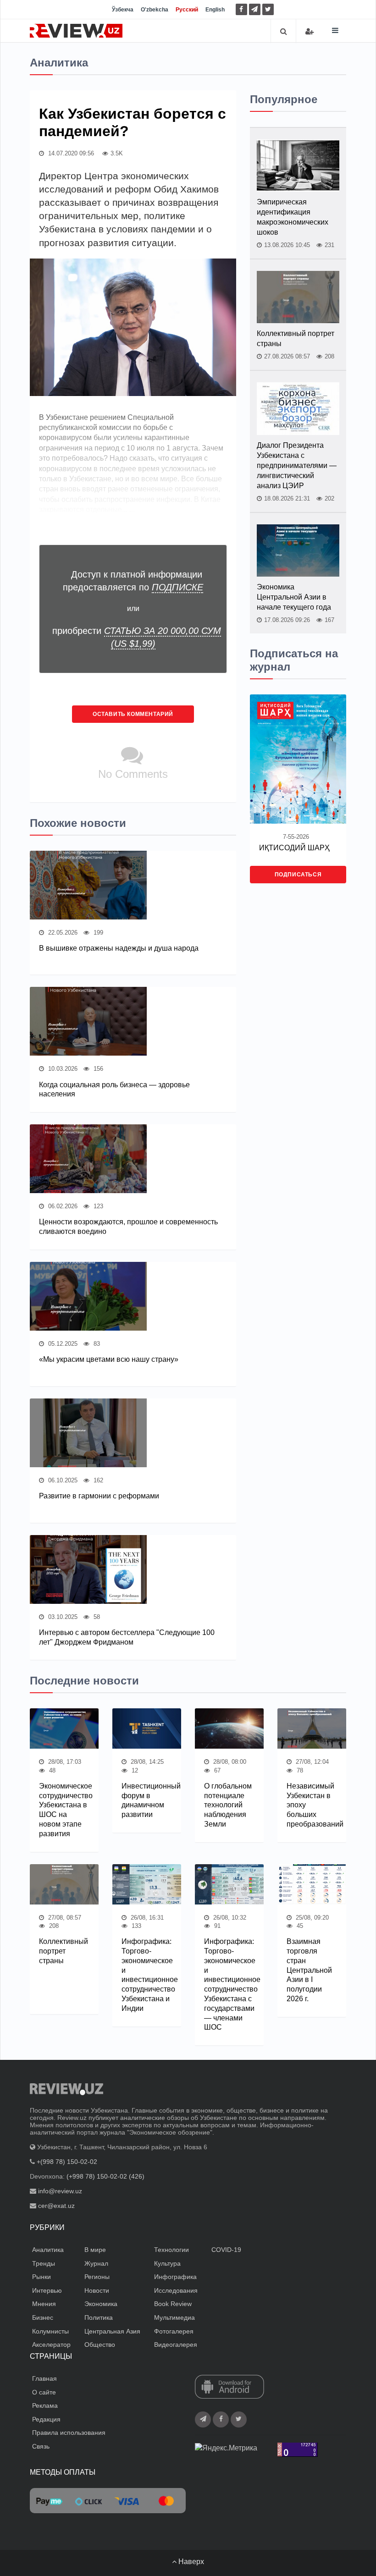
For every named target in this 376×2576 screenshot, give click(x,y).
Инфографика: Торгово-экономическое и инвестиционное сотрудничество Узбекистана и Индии (147, 1975)
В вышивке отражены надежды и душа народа (119, 948)
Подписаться (298, 875)
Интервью (47, 2290)
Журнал (96, 2263)
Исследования (176, 2290)
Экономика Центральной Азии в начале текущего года (294, 597)
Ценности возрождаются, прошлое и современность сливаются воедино (128, 1227)
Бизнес (43, 2317)
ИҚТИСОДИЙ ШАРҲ (294, 848)
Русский (187, 10)
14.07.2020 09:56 (70, 153)
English (215, 10)
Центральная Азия (112, 2331)
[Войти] (310, 31)
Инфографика (175, 2277)
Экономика (101, 2304)
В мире (95, 2250)
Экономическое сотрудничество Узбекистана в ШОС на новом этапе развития (64, 1810)
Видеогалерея (176, 2345)
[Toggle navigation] (335, 30)
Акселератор (51, 2345)
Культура (167, 2263)
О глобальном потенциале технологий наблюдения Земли (228, 1805)
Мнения (44, 2304)
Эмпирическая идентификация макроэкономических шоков (293, 217)
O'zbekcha (155, 10)
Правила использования (69, 2433)
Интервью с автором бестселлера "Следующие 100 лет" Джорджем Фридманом (127, 1637)
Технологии (171, 2250)
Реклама (45, 2405)
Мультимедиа (174, 2317)
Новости (97, 2290)
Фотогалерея (174, 2331)
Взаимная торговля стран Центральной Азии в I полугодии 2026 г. (309, 1970)
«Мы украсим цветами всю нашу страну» (109, 1359)
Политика (99, 2317)
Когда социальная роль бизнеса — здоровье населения (114, 1090)
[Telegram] (255, 9)
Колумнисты (50, 2331)
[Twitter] (268, 9)
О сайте (44, 2392)
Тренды (44, 2263)
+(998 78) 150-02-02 (67, 2162)
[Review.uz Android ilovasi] (229, 2388)
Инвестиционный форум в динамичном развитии (147, 1800)
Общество (100, 2345)
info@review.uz (60, 2191)
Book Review (173, 2304)
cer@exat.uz (56, 2206)
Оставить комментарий (133, 714)
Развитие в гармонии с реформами (99, 1496)
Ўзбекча (123, 10)
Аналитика (48, 2250)
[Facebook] (241, 9)
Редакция (46, 2419)
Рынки (41, 2277)
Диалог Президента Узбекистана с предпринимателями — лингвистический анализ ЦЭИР (297, 465)
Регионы (97, 2277)
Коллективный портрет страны (296, 339)
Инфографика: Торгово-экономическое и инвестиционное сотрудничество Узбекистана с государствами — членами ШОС (229, 1984)
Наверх (190, 2562)
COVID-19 (226, 2250)
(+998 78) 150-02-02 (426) (105, 2176)
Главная (44, 2378)
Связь (41, 2446)
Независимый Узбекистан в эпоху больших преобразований (312, 1805)
